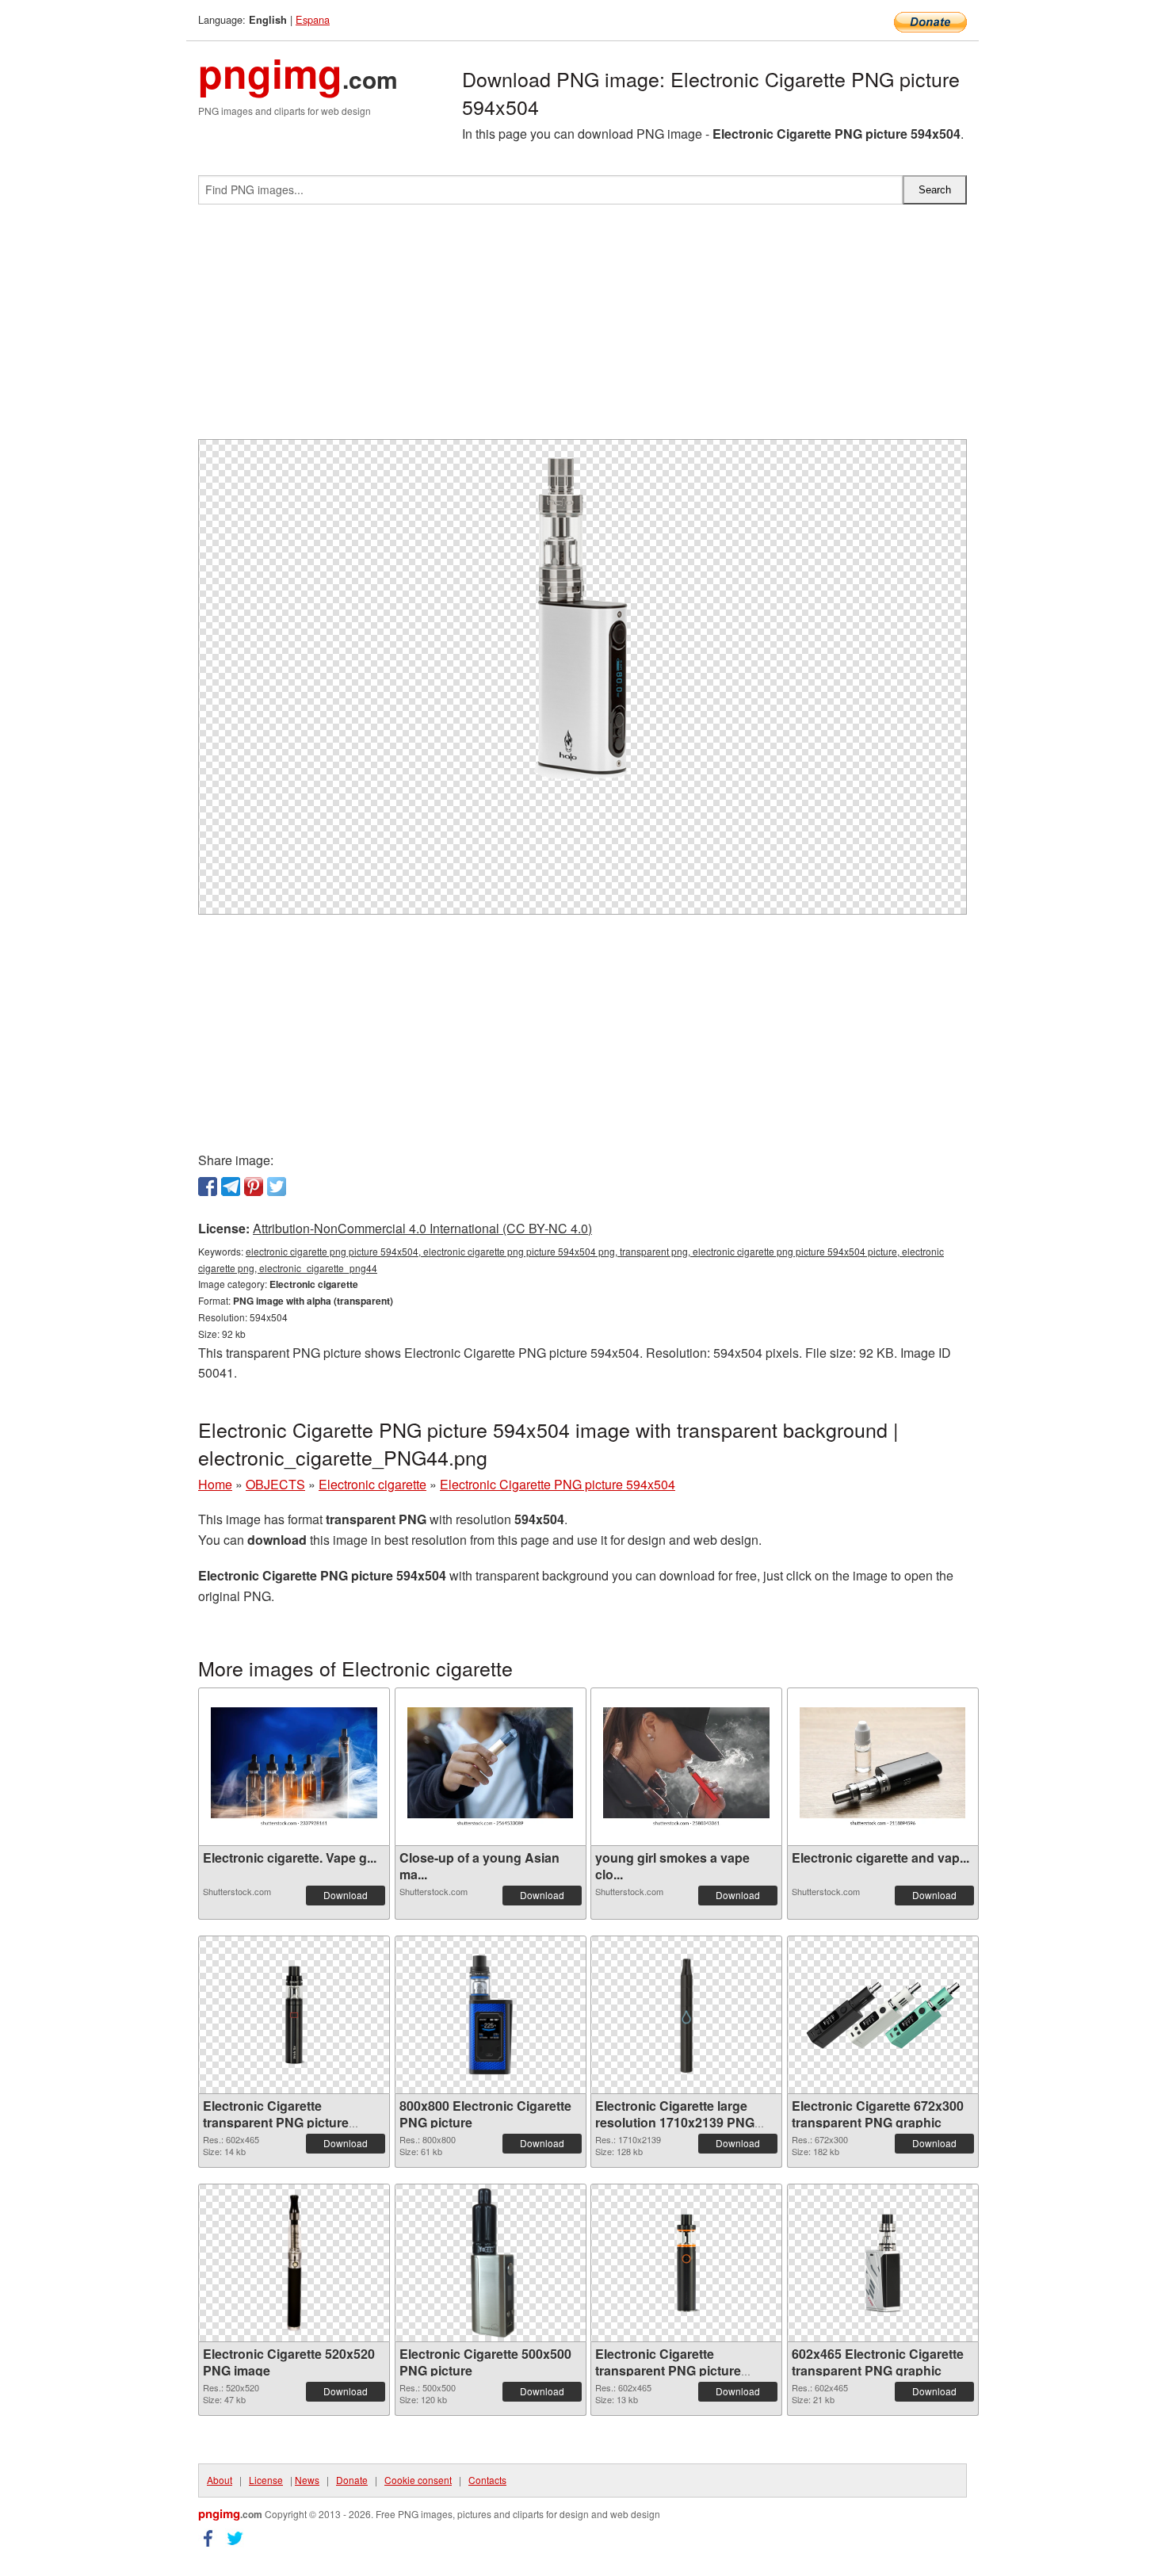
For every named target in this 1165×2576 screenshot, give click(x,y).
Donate (352, 2480)
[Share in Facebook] (208, 1187)
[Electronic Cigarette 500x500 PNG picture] (491, 2263)
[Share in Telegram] (231, 1187)
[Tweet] (277, 1187)
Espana (313, 19)
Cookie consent (418, 2480)
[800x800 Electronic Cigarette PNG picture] (491, 2015)
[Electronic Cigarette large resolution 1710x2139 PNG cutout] (686, 2015)
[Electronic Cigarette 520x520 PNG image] (294, 2263)
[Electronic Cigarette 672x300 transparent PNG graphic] (883, 2015)
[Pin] (254, 1187)
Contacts (487, 2480)
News (307, 2480)
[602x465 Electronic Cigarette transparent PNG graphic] (883, 2263)
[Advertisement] (582, 328)
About (220, 2480)
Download (346, 1895)
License (266, 2480)
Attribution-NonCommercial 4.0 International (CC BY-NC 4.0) (422, 1228)
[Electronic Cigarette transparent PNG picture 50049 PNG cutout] (686, 2263)
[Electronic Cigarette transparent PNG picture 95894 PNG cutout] (294, 2015)
